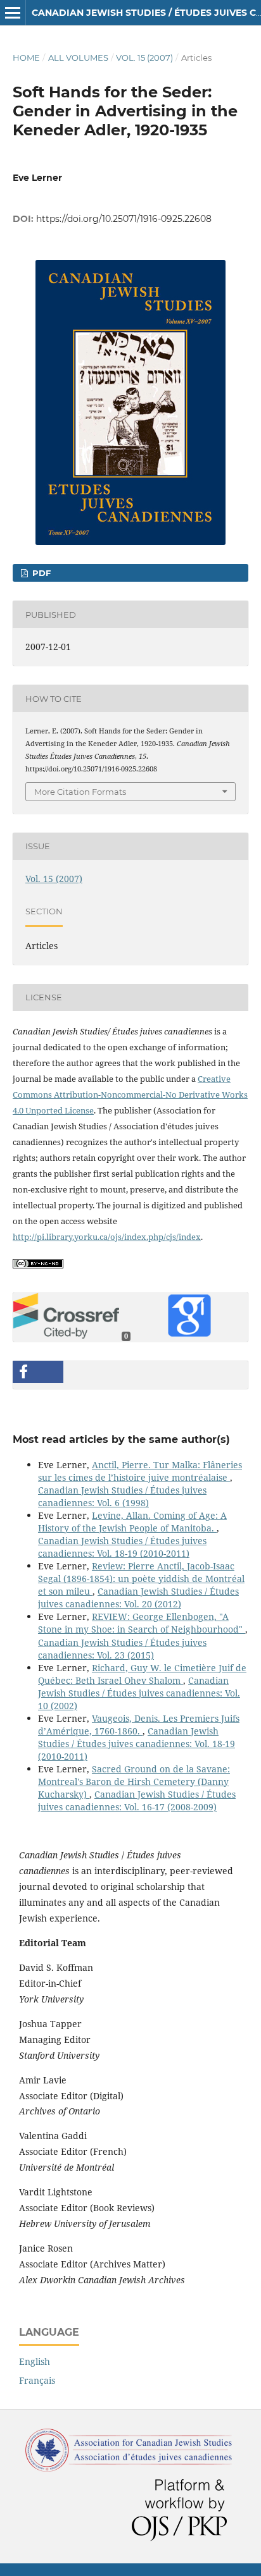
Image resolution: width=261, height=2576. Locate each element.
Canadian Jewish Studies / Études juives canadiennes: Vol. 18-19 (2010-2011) (122, 1547)
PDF (40, 573)
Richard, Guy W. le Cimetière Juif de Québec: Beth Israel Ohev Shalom (142, 1674)
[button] (38, 1372)
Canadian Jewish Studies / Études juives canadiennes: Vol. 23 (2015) (122, 1649)
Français (37, 2380)
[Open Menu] (13, 13)
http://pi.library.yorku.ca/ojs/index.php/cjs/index (107, 1237)
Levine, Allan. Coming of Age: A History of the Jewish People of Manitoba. (132, 1522)
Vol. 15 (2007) (144, 58)
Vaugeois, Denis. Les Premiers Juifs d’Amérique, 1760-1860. (139, 1725)
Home (26, 58)
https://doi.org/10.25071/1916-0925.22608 (124, 219)
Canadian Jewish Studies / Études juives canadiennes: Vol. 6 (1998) (122, 1496)
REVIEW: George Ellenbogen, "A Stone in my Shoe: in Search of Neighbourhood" (142, 1623)
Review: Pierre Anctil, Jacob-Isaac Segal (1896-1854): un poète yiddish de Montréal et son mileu (141, 1579)
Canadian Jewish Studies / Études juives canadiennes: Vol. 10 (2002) (139, 1693)
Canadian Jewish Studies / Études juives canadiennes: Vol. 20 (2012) (138, 1598)
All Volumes (78, 58)
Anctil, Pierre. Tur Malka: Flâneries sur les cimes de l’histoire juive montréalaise (140, 1471)
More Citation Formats (80, 792)
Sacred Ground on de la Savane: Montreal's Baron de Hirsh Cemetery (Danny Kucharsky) (134, 1782)
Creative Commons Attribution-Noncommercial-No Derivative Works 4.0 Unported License (130, 1095)
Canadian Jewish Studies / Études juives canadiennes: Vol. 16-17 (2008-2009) (137, 1800)
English (35, 2361)
